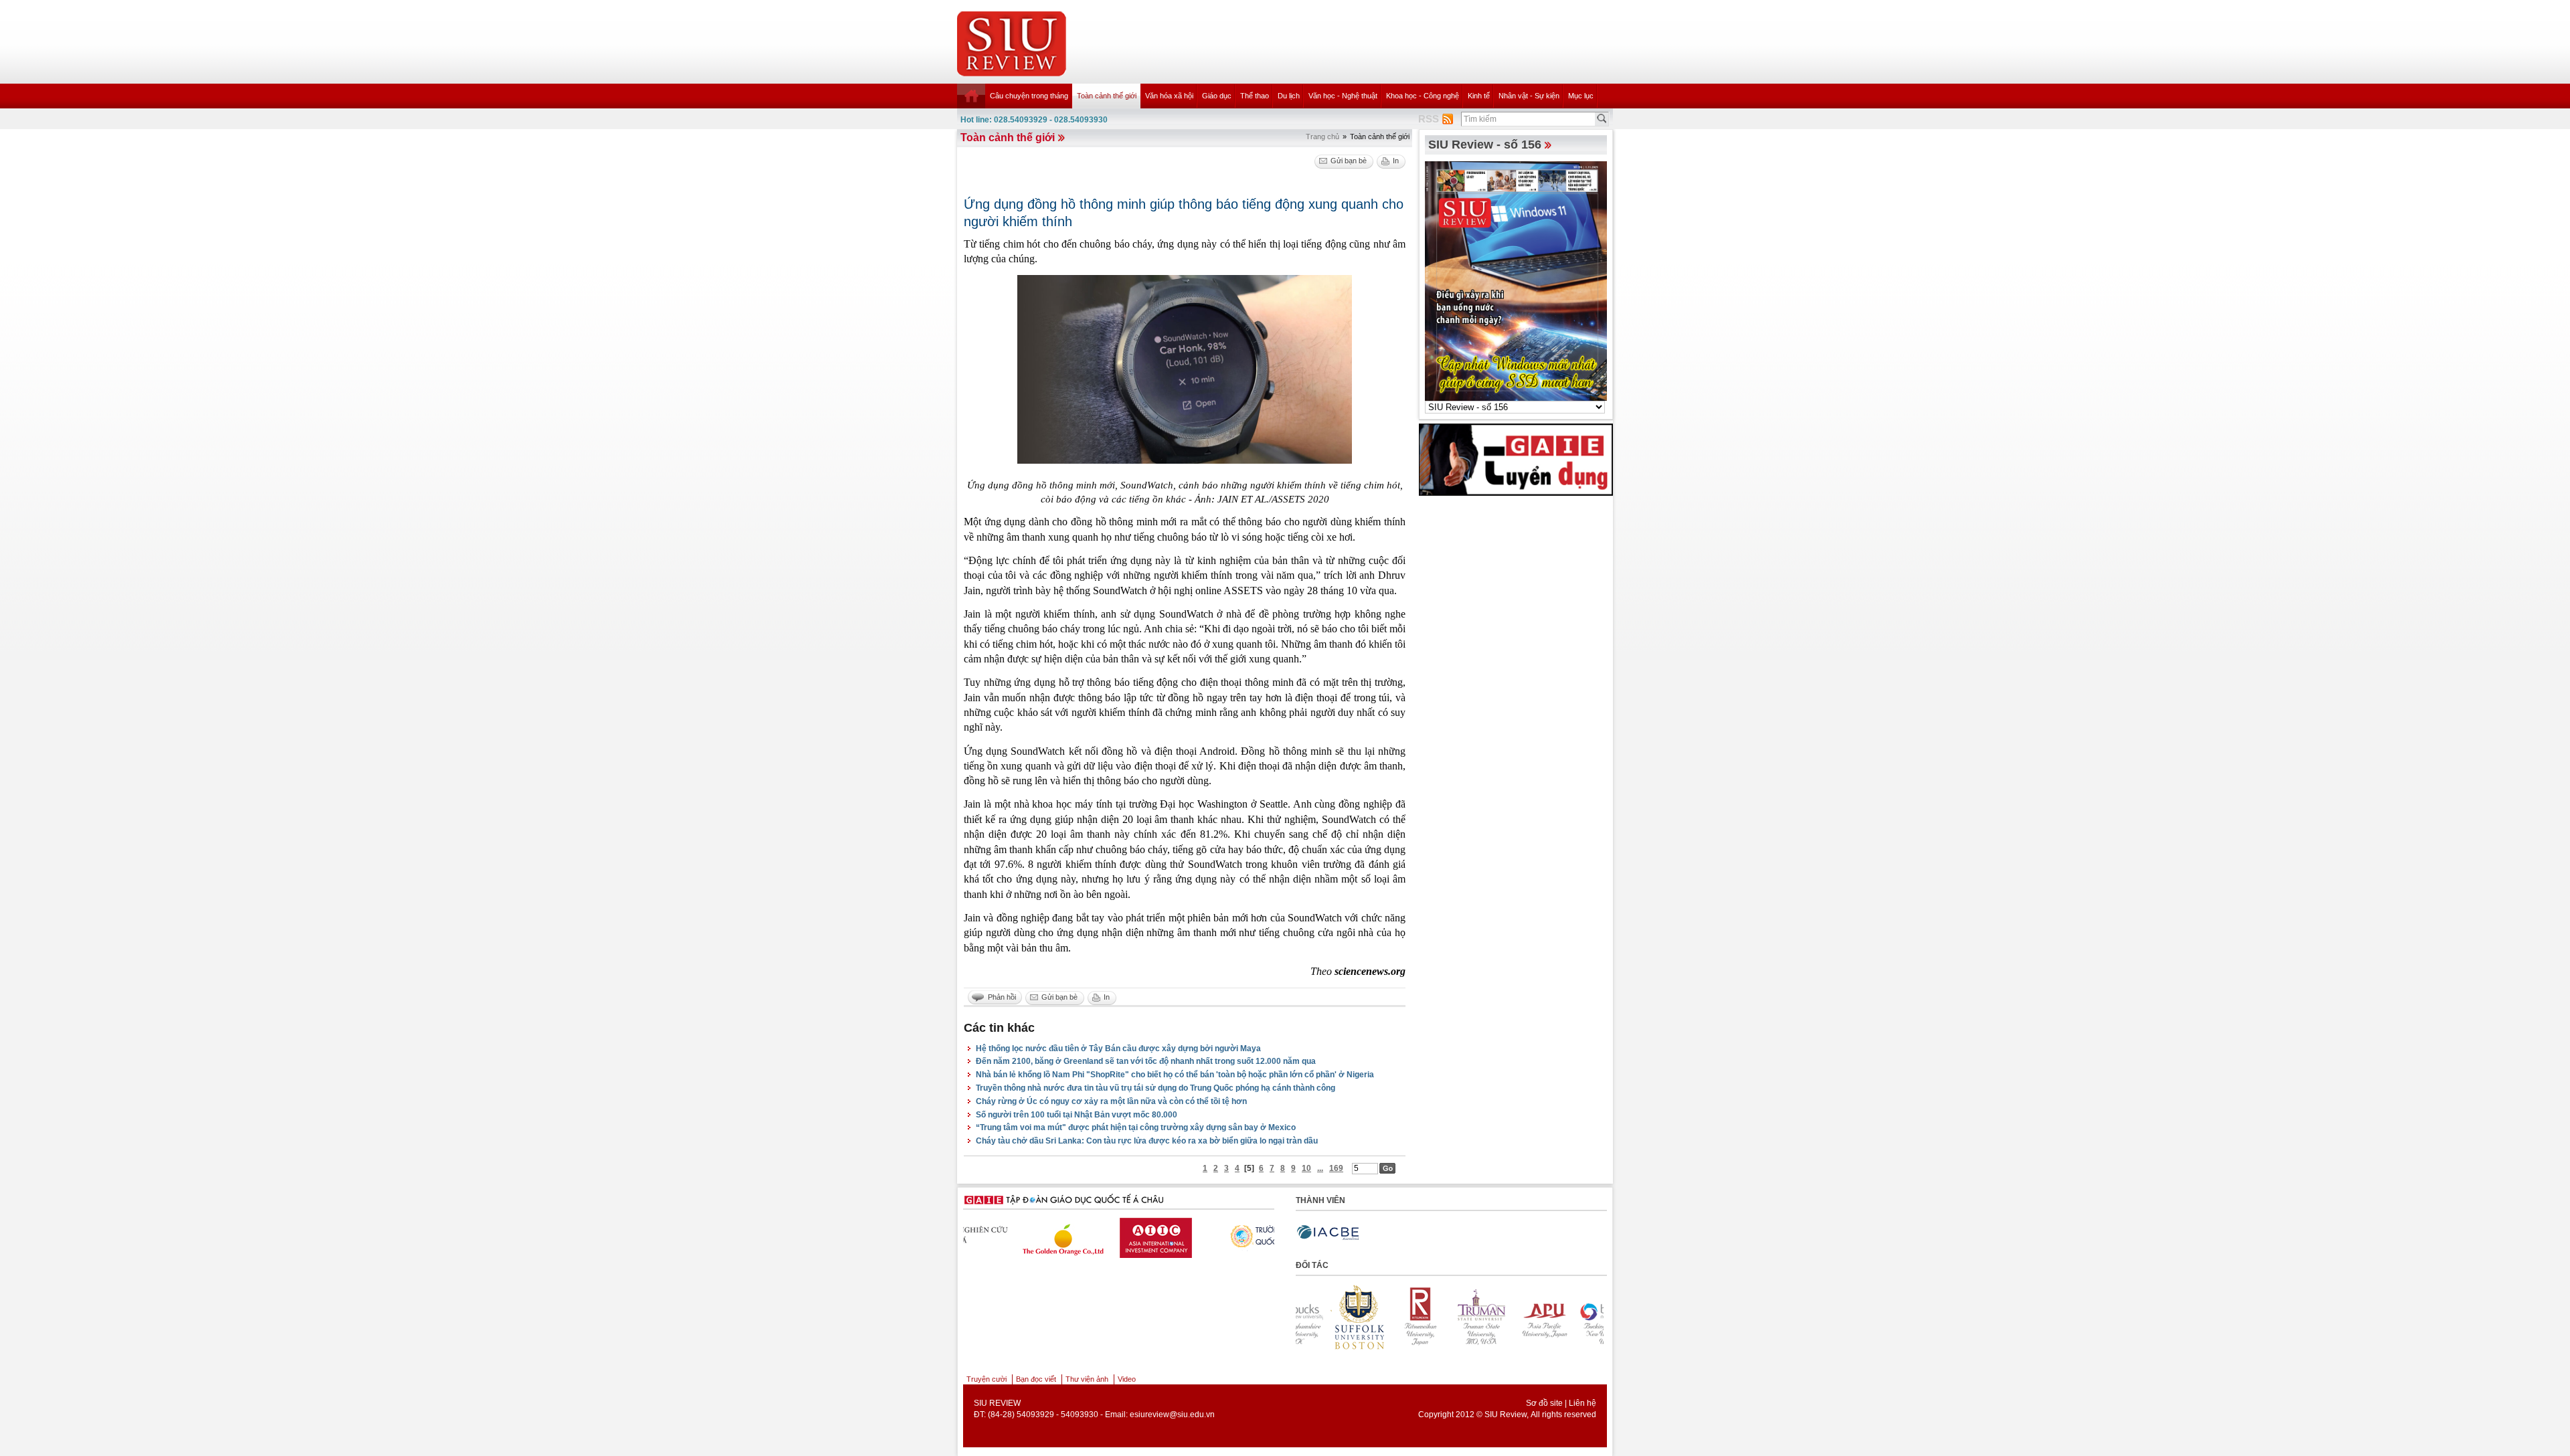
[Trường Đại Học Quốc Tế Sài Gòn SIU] (1115, 1235)
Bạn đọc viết (1036, 1379)
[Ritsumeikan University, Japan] (1322, 1317)
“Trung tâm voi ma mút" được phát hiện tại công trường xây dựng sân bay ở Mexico (1136, 1127)
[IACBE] (1328, 1233)
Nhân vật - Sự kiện (1529, 96)
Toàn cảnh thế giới (1107, 96)
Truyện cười (987, 1379)
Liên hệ (1582, 1403)
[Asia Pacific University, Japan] (1445, 1317)
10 (1306, 1168)
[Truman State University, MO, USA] (1383, 1317)
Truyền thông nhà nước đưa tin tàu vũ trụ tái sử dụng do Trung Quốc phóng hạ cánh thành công (1155, 1088)
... (1320, 1168)
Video (1127, 1379)
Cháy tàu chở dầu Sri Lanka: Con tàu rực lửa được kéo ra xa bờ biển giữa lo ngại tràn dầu (1147, 1141)
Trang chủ (1322, 136)
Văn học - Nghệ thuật (1343, 96)
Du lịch (1289, 96)
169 (1336, 1168)
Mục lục (1581, 96)
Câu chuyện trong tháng (1029, 96)
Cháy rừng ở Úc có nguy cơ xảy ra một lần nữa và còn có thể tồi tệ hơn (1111, 1101)
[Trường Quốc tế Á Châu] (1219, 1236)
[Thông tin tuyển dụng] (1516, 459)
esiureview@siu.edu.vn (1172, 1415)
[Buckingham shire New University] (1507, 1317)
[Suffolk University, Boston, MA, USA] (1568, 1317)
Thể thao (1255, 96)
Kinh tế (1479, 96)
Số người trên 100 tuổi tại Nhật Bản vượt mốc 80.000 (1077, 1115)
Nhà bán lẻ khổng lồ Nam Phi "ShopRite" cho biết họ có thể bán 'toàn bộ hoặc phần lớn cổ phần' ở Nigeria (1175, 1075)
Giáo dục (1217, 96)
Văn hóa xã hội (1169, 96)
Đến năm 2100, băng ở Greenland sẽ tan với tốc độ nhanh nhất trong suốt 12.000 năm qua (1146, 1061)
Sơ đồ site (1544, 1403)
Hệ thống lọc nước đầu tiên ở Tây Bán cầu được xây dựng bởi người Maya (1118, 1049)
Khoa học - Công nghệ (1423, 96)
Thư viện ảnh (1087, 1379)
